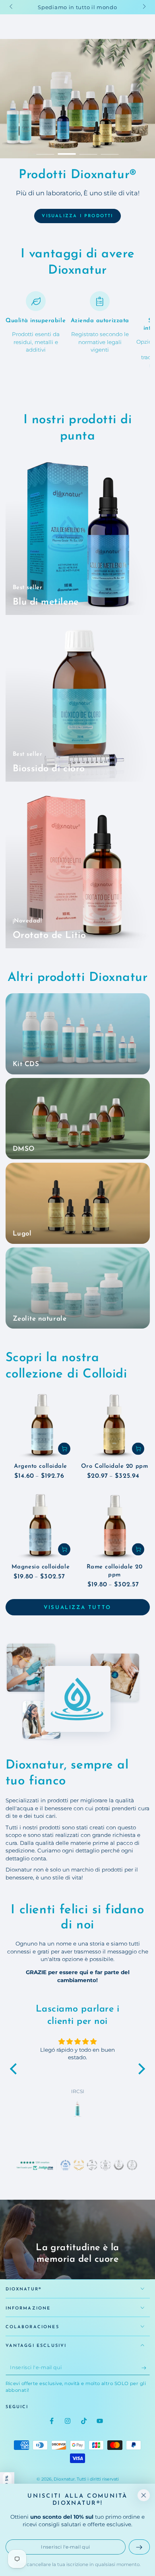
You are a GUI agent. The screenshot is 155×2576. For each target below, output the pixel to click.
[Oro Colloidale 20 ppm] (115, 1425)
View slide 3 (88, 151)
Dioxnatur (64, 2479)
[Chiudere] (143, 2495)
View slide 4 (110, 151)
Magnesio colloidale (41, 1567)
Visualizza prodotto (77, 225)
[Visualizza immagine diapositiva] (77, 99)
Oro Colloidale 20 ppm (114, 1466)
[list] (78, 330)
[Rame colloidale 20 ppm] (115, 1526)
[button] (15, 2069)
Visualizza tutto (77, 1608)
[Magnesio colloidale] (41, 1526)
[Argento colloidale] (41, 1425)
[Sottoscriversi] (146, 2368)
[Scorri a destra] (144, 7)
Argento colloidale (41, 1466)
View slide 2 (67, 151)
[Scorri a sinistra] (12, 7)
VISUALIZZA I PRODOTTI (77, 216)
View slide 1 (46, 151)
